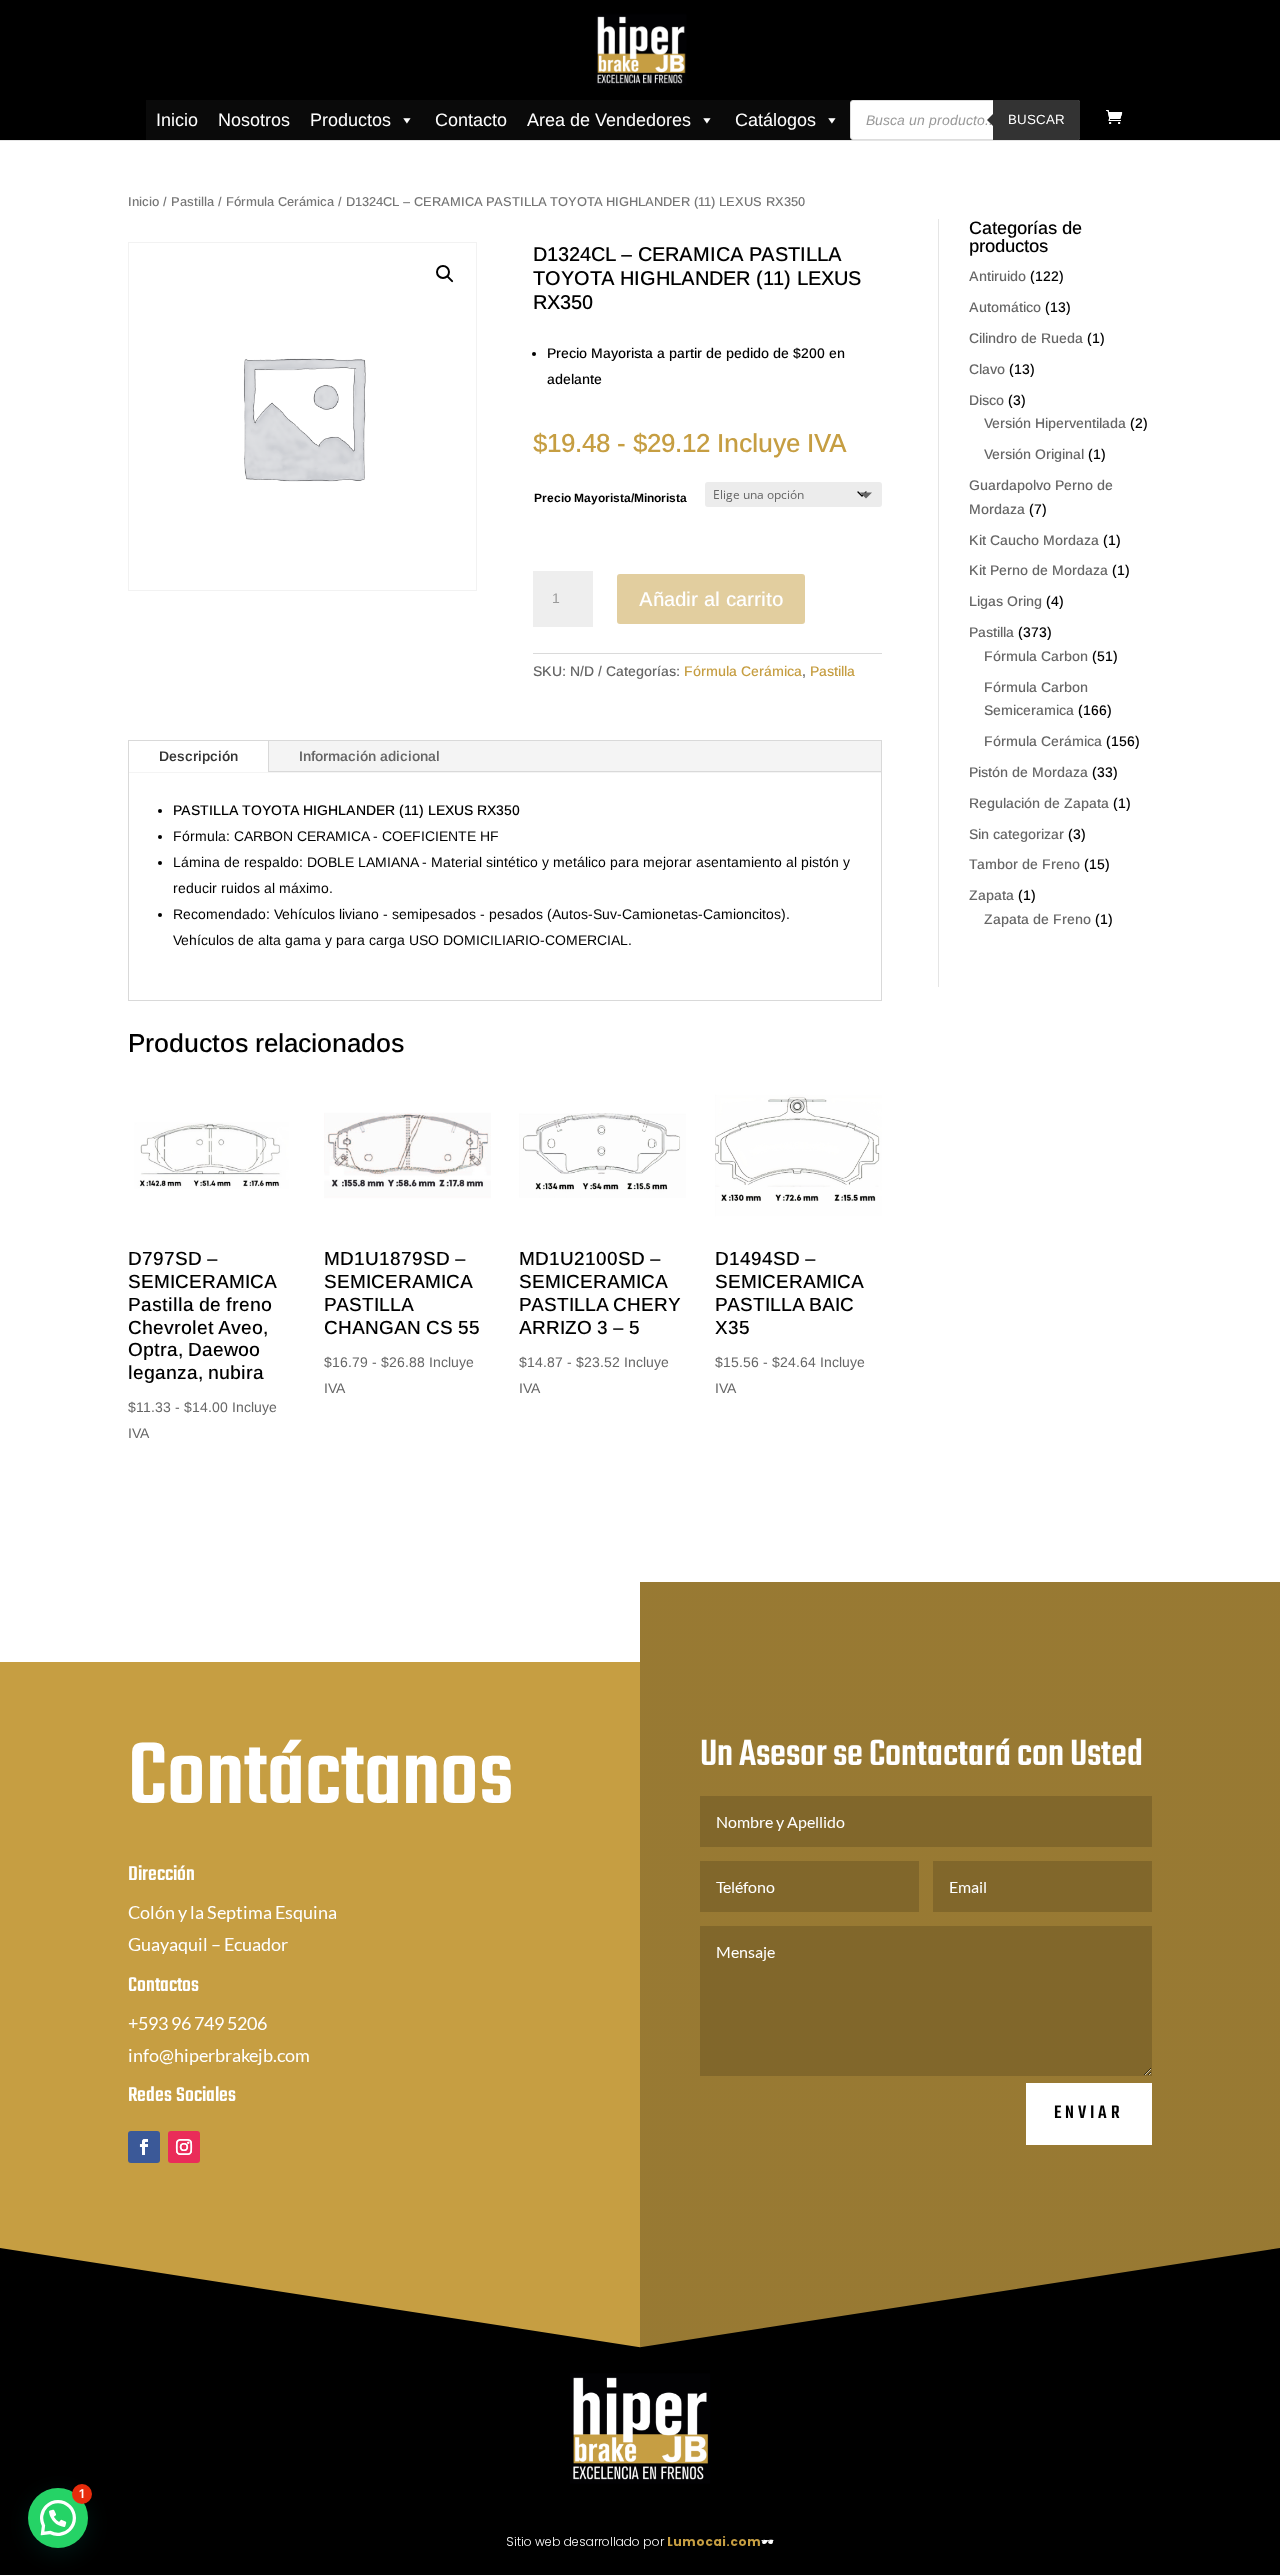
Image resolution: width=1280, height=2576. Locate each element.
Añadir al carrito (711, 599)
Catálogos (775, 120)
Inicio (177, 120)
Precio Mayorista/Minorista (610, 498)
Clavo (987, 369)
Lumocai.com (714, 2541)
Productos (350, 120)
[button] (445, 274)
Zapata (991, 895)
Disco (986, 400)
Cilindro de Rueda (1026, 338)
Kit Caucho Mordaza (1034, 540)
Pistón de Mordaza (1028, 772)
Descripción (198, 756)
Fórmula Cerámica (280, 201)
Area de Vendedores (609, 120)
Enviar (1089, 2113)
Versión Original (1034, 454)
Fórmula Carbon (1036, 656)
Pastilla (192, 201)
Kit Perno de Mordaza (1038, 570)
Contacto (471, 120)
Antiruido (997, 276)
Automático (1005, 307)
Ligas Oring (1005, 601)
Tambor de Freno (1024, 864)
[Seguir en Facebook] (144, 2147)
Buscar (1036, 119)
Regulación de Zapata (1039, 803)
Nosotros (254, 120)
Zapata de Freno (1037, 919)
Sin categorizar (1016, 834)
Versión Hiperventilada (1055, 423)
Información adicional (369, 756)
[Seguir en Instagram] (184, 2147)
